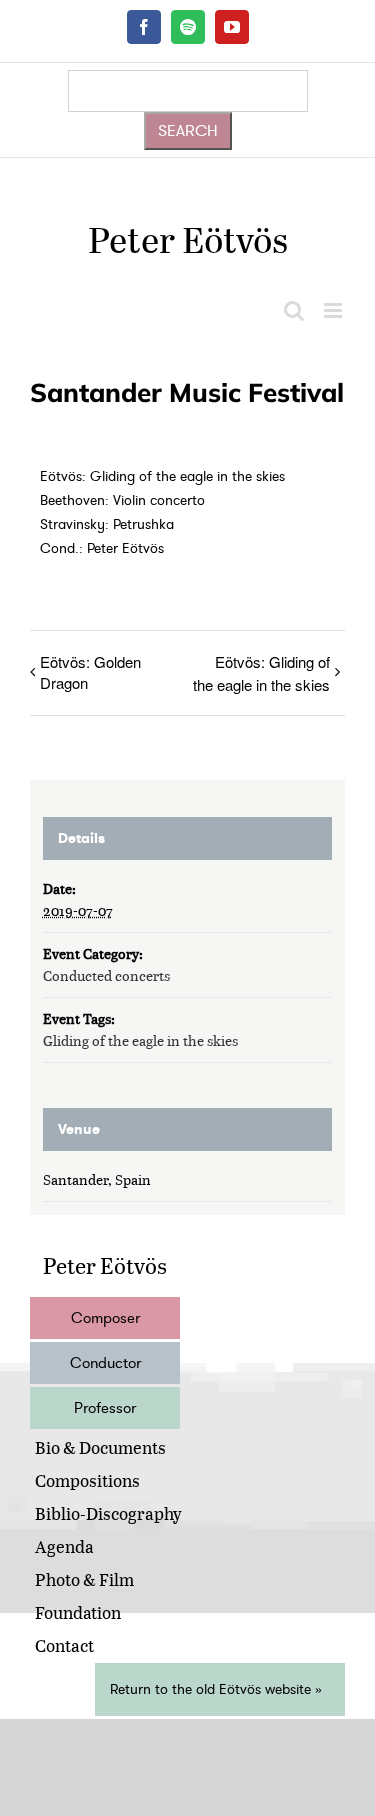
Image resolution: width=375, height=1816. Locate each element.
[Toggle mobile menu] (334, 310)
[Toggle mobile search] (294, 310)
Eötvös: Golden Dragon (90, 672)
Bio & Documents (100, 1447)
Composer (105, 1318)
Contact (64, 1645)
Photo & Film (84, 1579)
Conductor (105, 1363)
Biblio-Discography (108, 1513)
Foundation (78, 1612)
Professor (105, 1408)
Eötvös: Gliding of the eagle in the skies (261, 673)
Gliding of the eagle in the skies (140, 1040)
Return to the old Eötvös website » (216, 1689)
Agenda (64, 1546)
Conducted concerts (106, 975)
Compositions (87, 1480)
